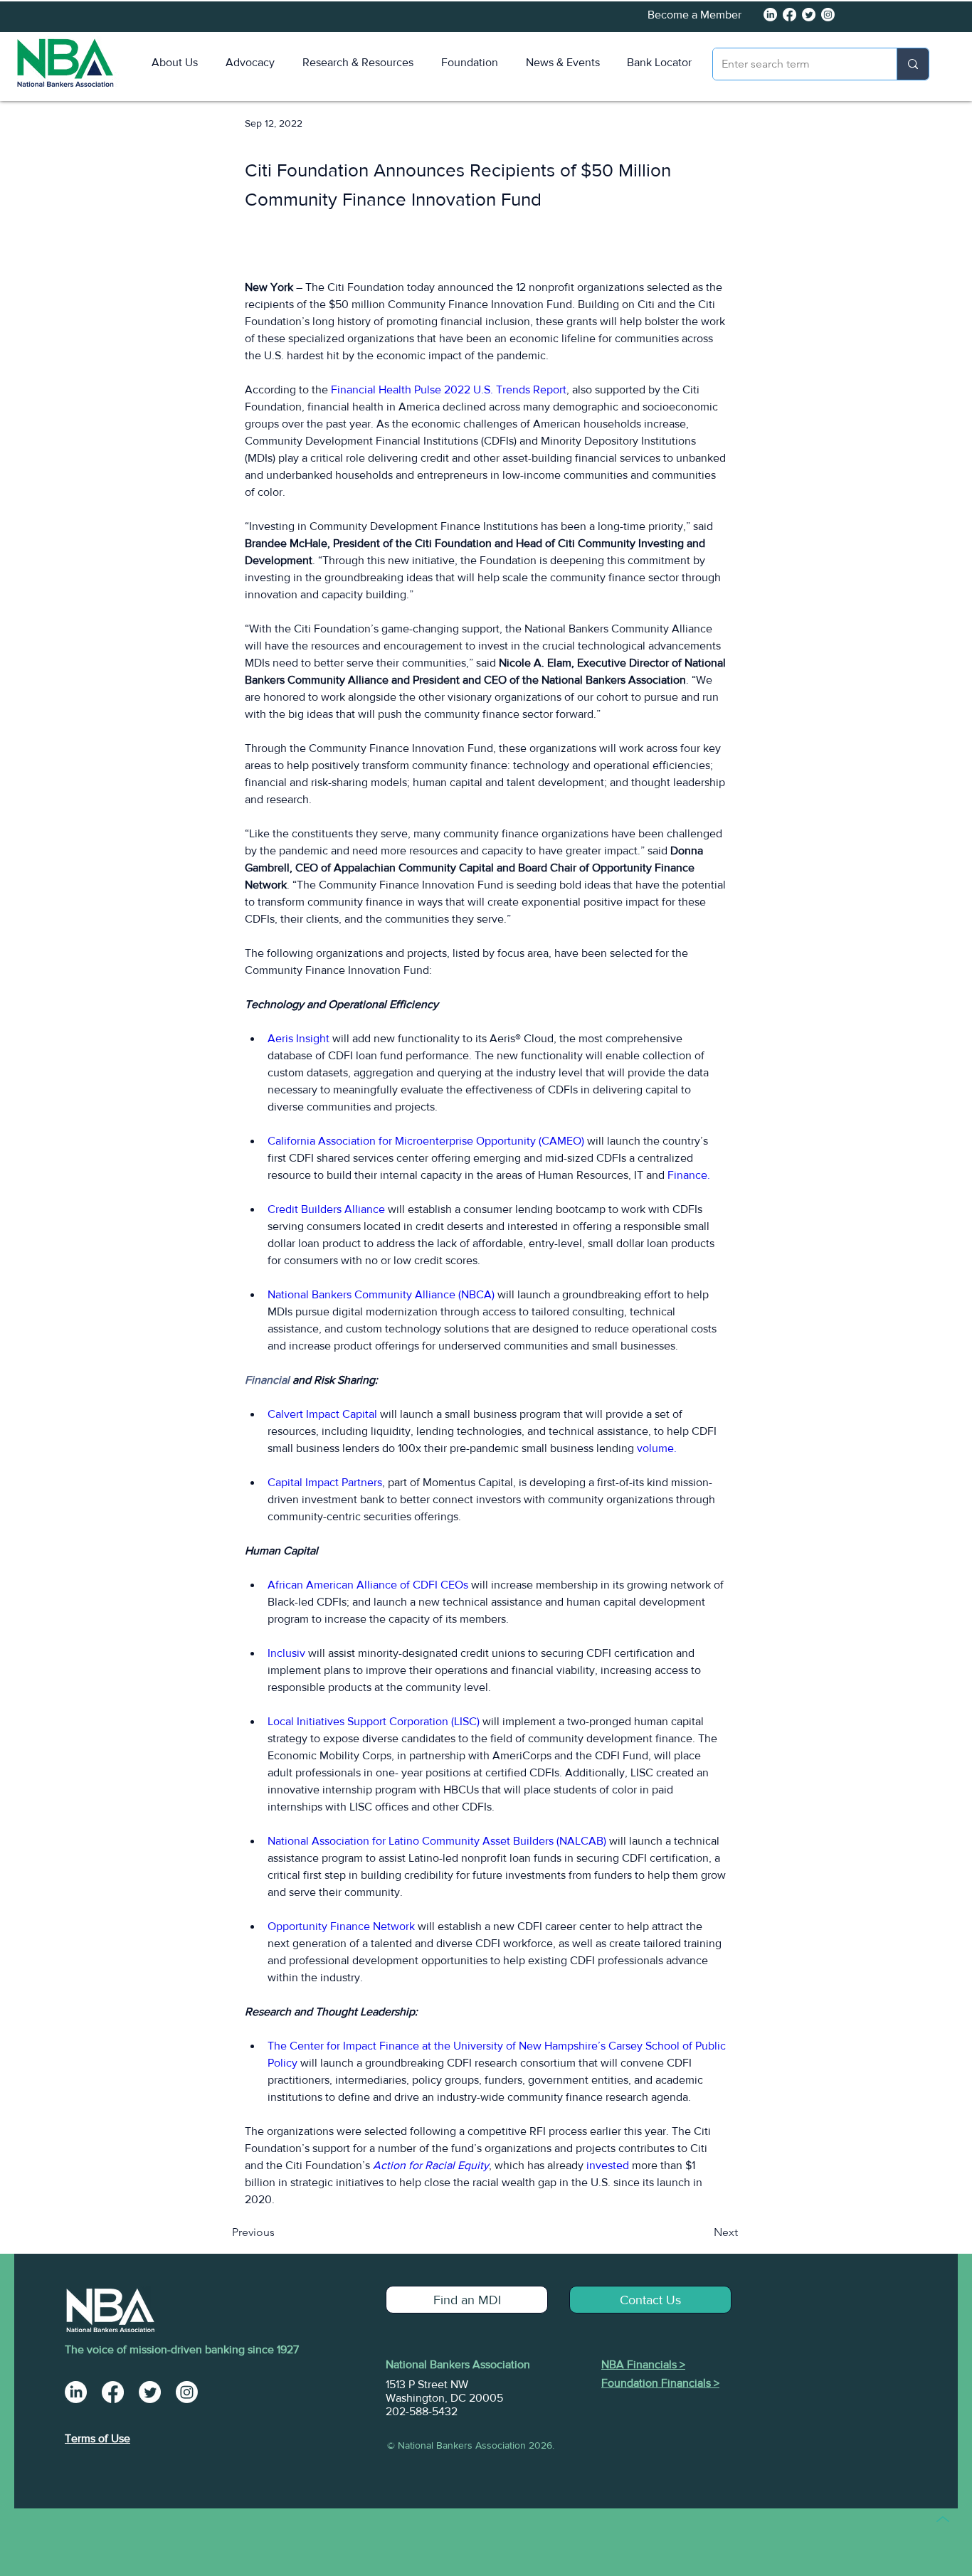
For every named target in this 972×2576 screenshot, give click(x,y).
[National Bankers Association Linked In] (770, 15)
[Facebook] (789, 15)
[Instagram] (828, 15)
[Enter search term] (913, 64)
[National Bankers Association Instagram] (187, 2392)
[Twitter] (809, 15)
